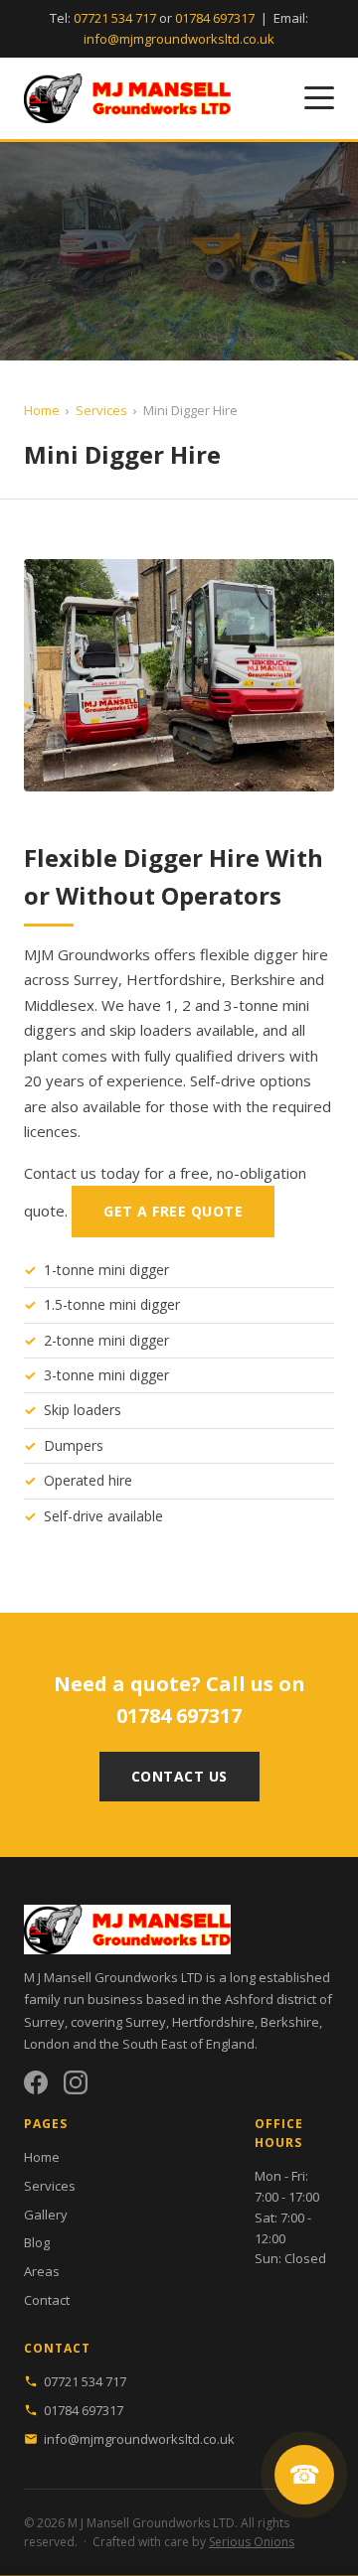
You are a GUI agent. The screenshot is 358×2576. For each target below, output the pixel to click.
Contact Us (179, 1776)
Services (101, 410)
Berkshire (290, 2022)
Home (42, 410)
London (47, 2044)
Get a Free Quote (173, 1211)
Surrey (146, 2022)
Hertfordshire (213, 2022)
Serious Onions (252, 2542)
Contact (47, 2300)
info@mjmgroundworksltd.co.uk (179, 39)
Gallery (46, 2215)
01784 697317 (215, 18)
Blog (37, 2242)
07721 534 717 (115, 18)
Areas (42, 2271)
